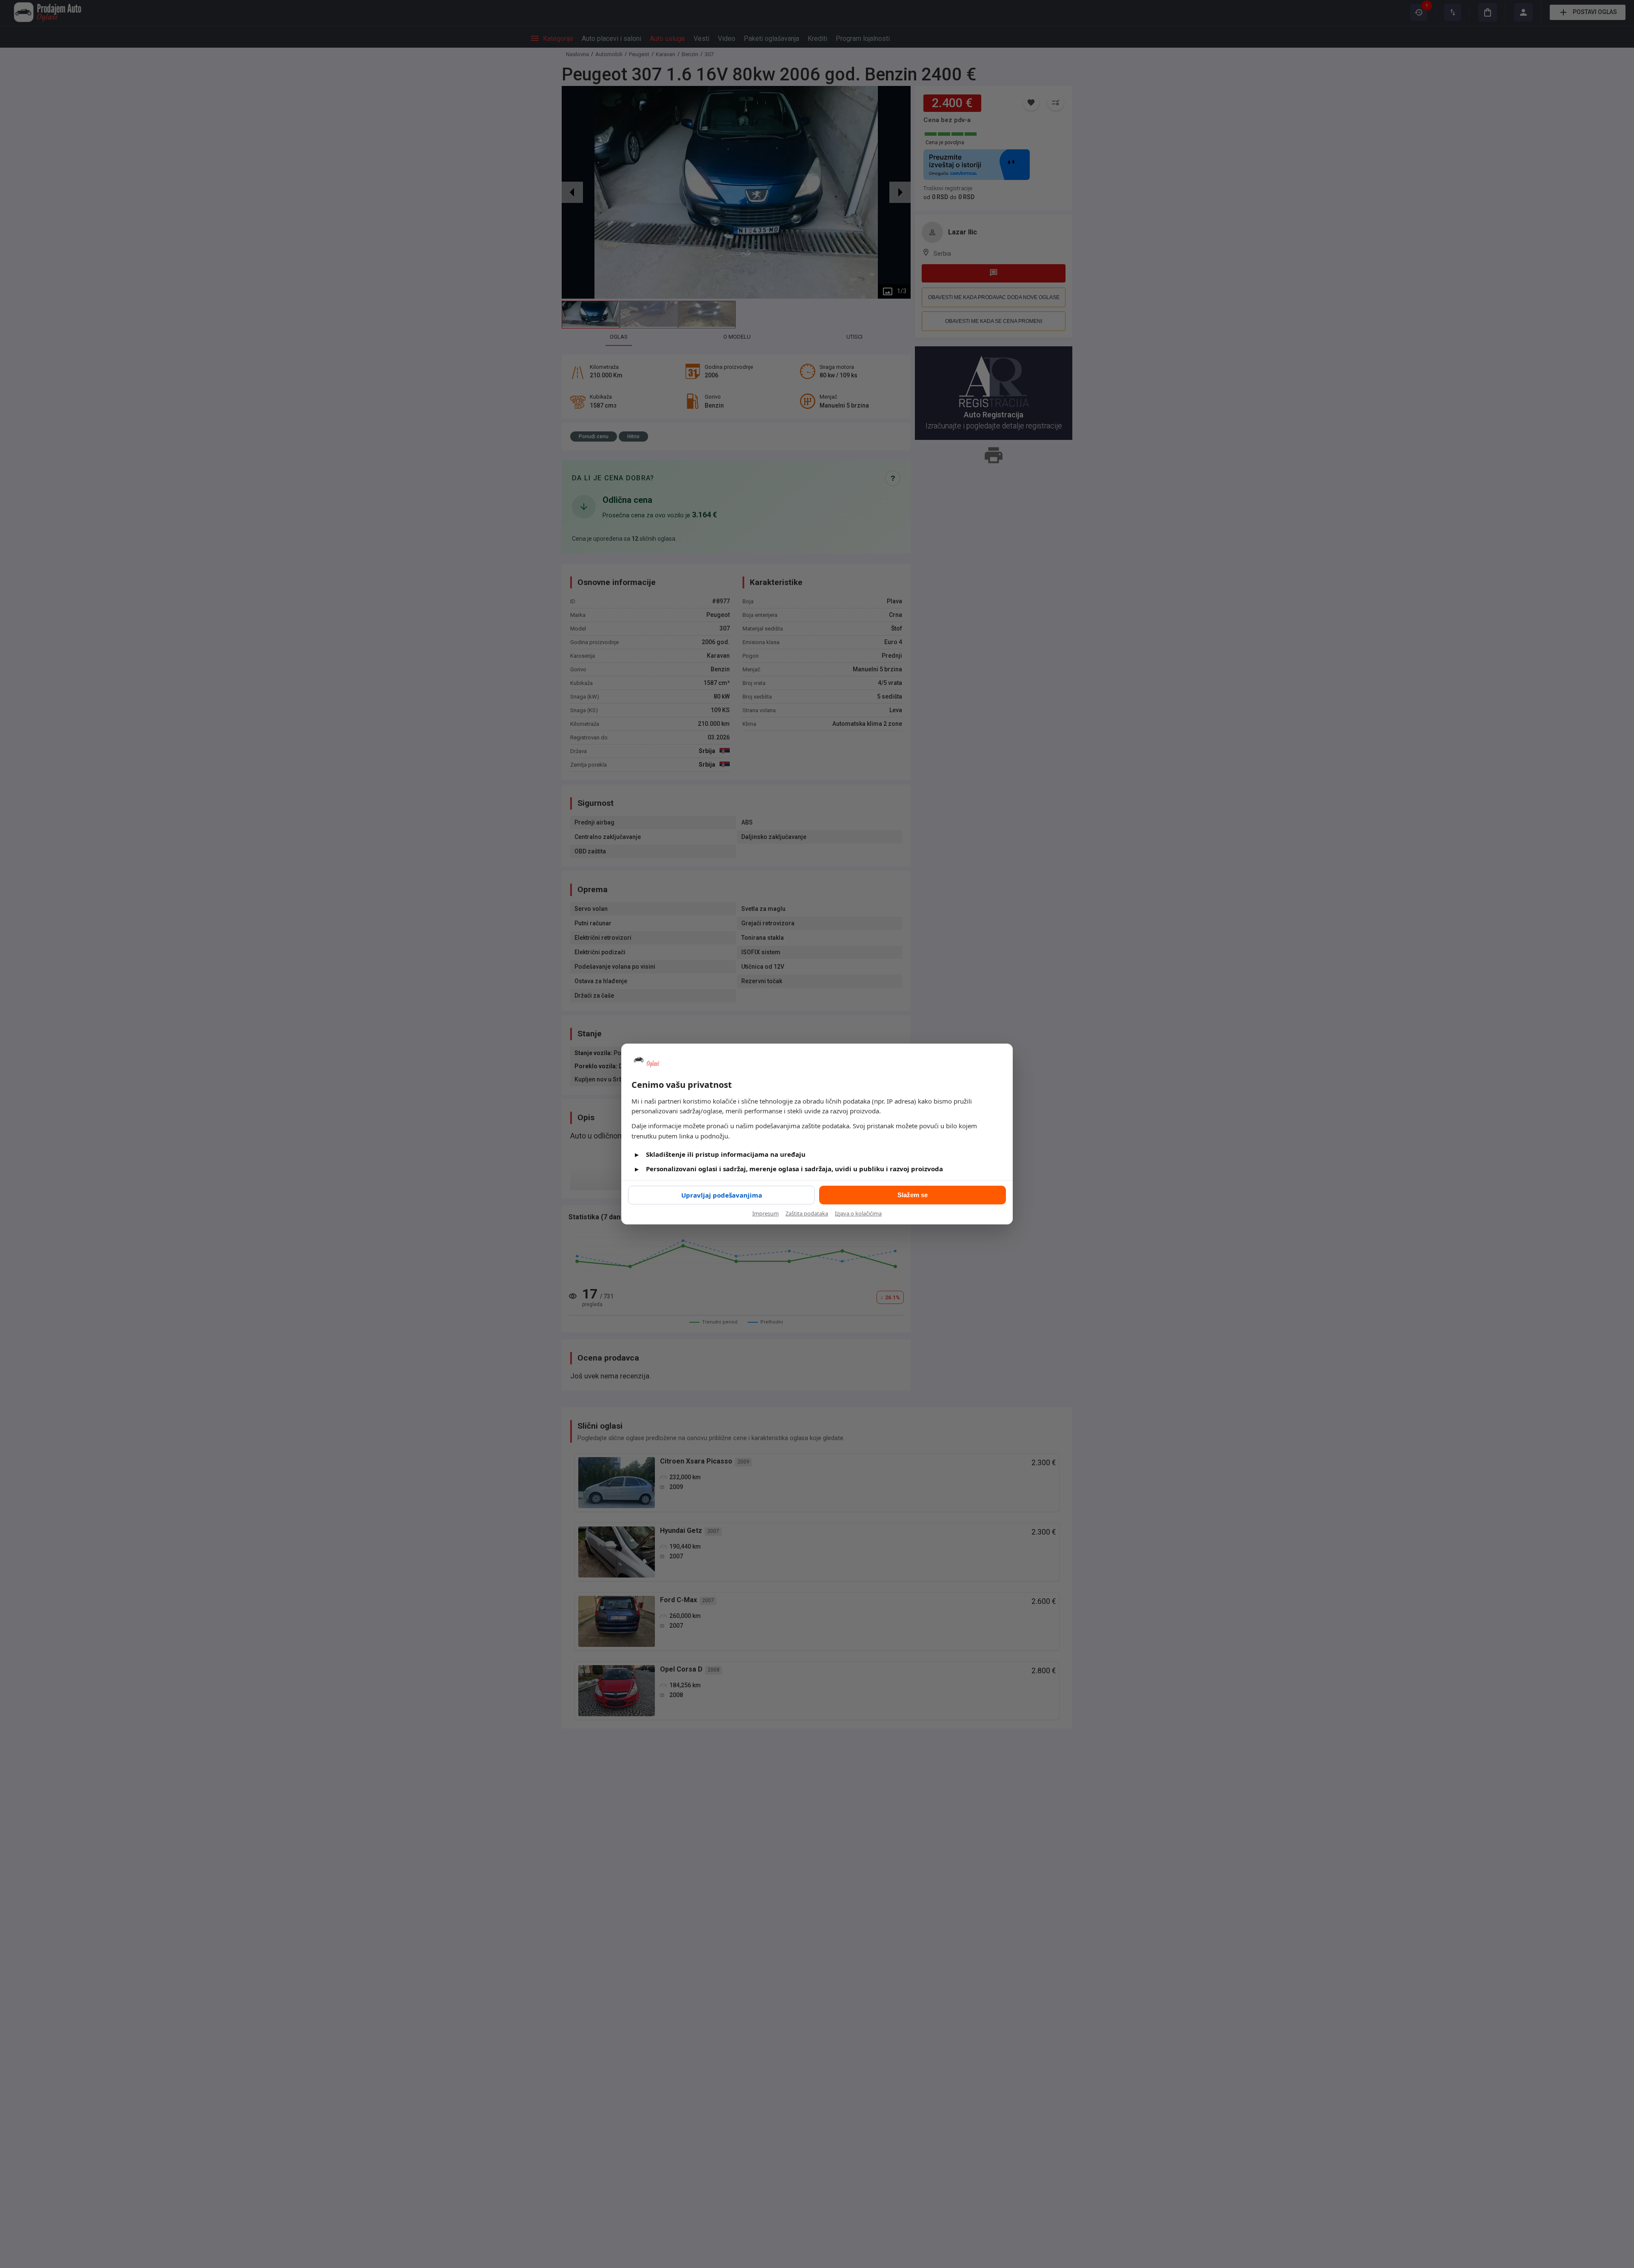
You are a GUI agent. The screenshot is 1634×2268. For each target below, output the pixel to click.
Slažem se (913, 1195)
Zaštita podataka (807, 1213)
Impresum (766, 1213)
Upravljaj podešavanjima (722, 1195)
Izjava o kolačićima (858, 1213)
